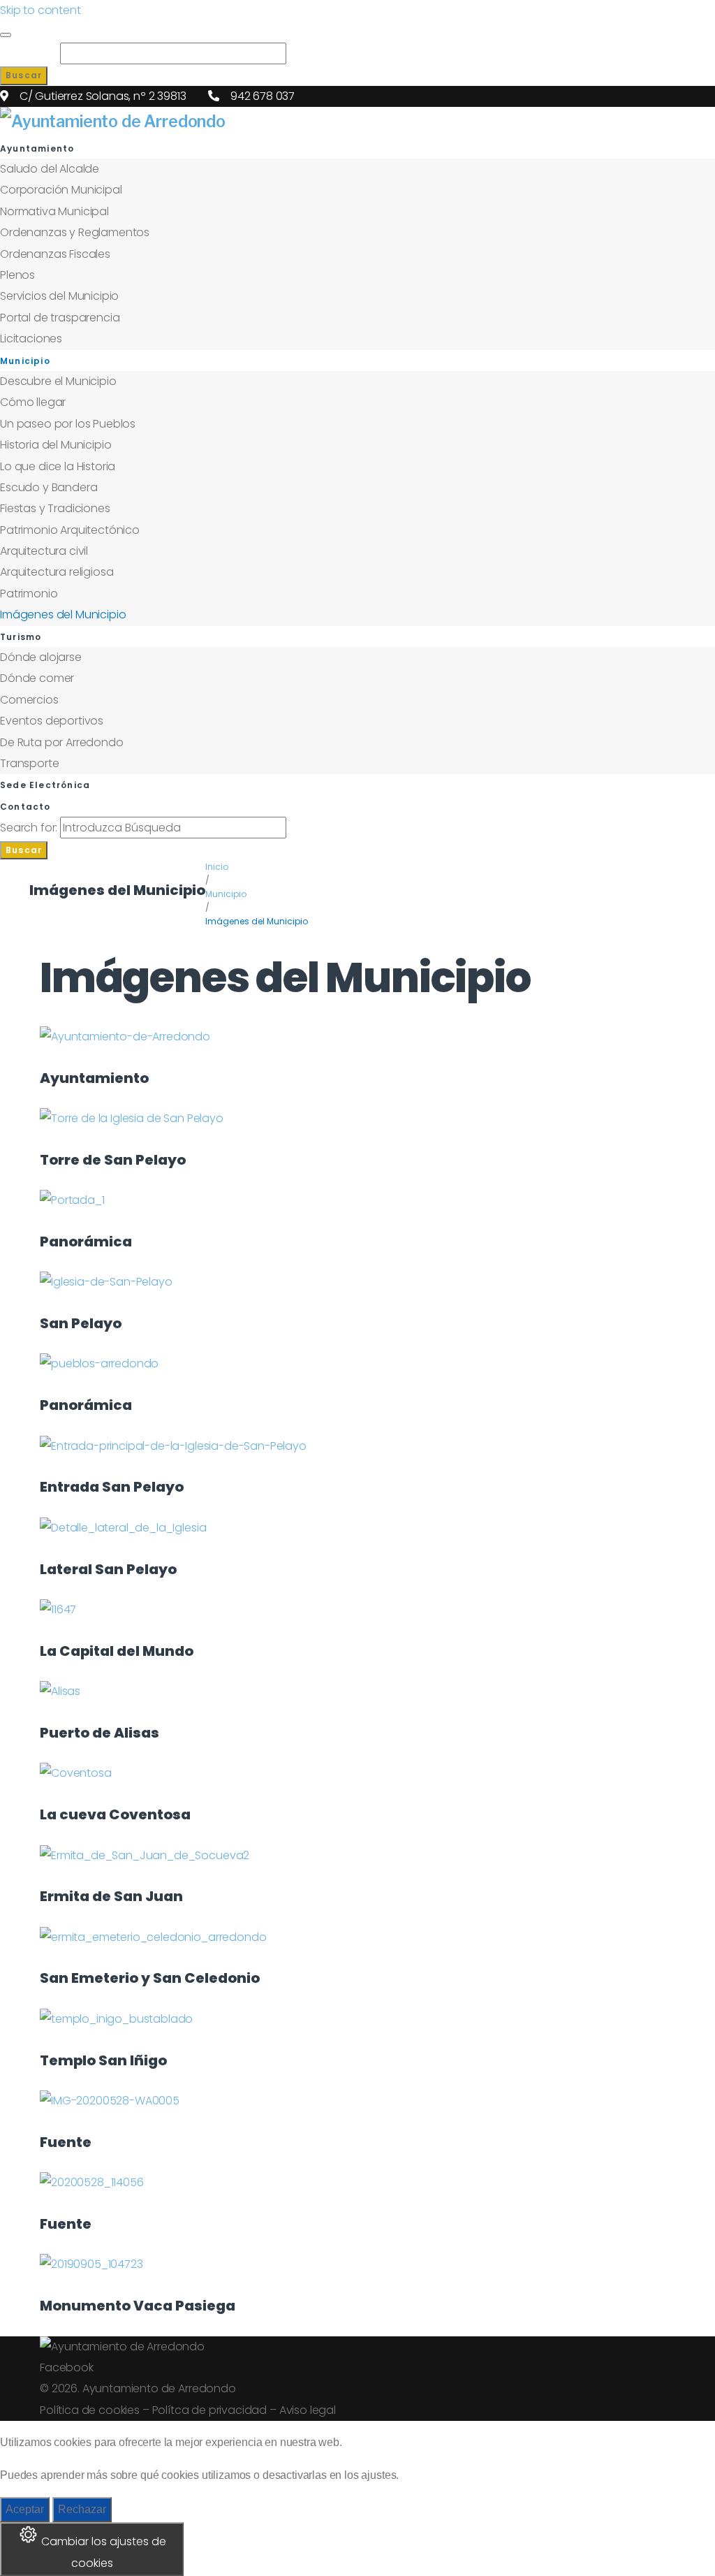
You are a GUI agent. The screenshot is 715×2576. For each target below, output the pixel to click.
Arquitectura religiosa (57, 572)
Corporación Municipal (61, 190)
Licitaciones (31, 339)
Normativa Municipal (54, 211)
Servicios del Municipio (59, 296)
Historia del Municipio (56, 445)
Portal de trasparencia (60, 318)
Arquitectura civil (44, 551)
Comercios (29, 700)
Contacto (25, 807)
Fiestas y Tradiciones (55, 508)
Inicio (217, 867)
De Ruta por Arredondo (62, 742)
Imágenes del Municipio (63, 614)
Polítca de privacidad (210, 2410)
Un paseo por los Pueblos (68, 424)
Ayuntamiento (37, 148)
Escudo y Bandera (49, 487)
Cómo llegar (33, 402)
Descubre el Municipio (58, 381)
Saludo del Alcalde (50, 169)
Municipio (25, 361)
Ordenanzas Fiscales (55, 254)
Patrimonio (29, 594)
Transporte (29, 763)
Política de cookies (90, 2410)
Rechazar (82, 2509)
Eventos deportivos (52, 721)
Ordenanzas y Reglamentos (75, 232)
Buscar (24, 75)
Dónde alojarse (41, 657)
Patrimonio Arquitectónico (70, 530)
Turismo (21, 637)
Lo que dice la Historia (58, 466)
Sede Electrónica (45, 785)
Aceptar (25, 2509)
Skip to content (40, 10)
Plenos (17, 275)
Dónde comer (37, 678)
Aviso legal (308, 2410)
